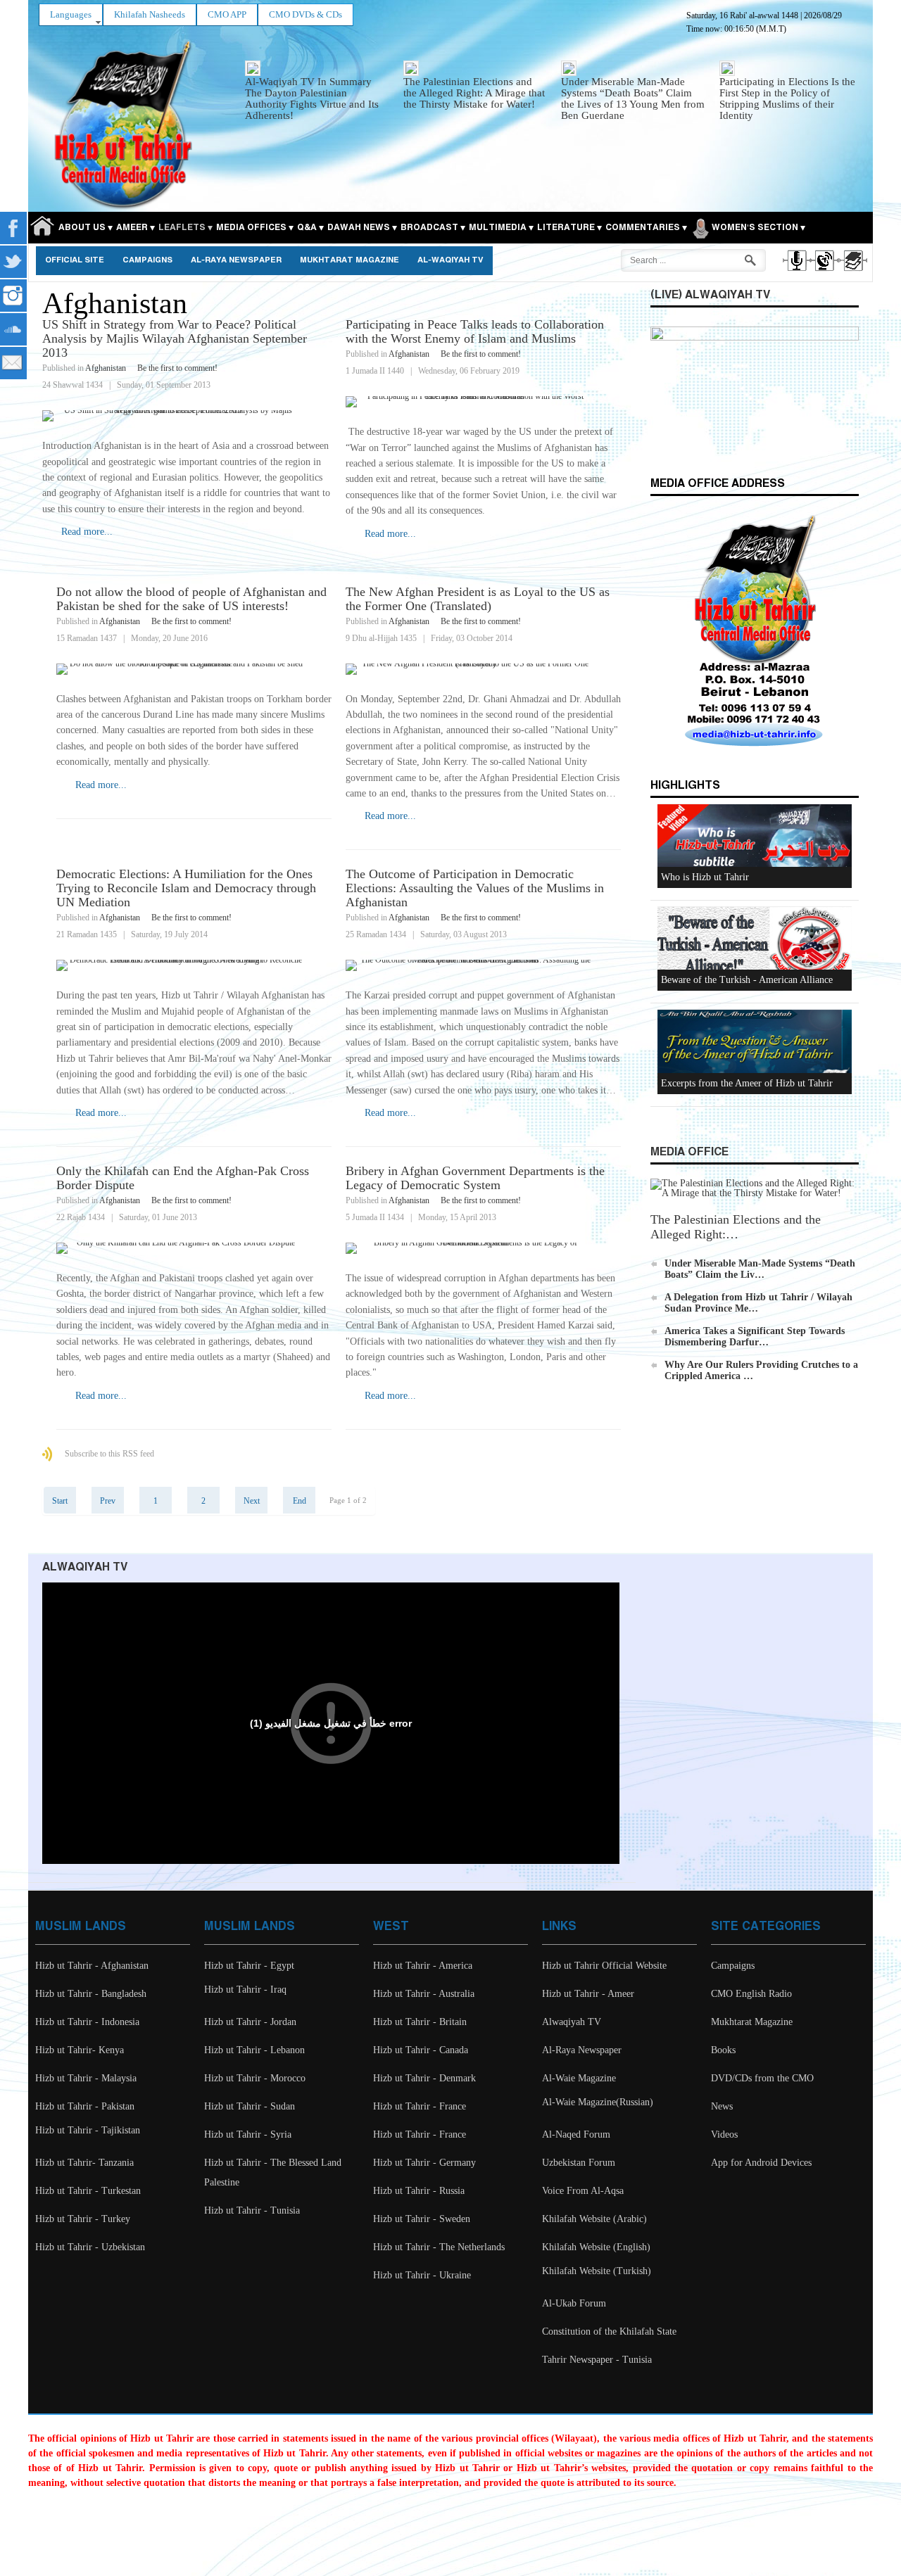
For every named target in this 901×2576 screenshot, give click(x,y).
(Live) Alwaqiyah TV (710, 295)
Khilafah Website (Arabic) (594, 2219)
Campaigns (147, 260)
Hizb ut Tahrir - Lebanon (254, 2050)
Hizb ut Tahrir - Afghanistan (92, 1966)
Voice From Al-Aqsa (583, 2191)
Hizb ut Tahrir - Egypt (249, 1966)
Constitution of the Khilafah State (609, 2331)
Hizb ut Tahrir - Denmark (424, 2078)
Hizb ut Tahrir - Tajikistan (88, 2130)
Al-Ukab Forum (574, 2303)
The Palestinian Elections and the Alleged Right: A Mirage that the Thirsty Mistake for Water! (474, 93)
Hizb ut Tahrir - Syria (248, 2134)
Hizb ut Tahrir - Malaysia (86, 2078)
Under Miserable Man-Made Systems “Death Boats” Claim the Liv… (760, 1269)
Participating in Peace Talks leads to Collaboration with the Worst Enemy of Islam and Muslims (475, 331)
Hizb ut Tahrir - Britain (420, 2022)
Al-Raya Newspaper (236, 260)
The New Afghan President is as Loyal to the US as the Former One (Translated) (478, 599)
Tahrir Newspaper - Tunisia (597, 2360)
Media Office (689, 1152)
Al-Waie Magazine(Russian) (598, 2102)
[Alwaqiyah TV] (824, 273)
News (722, 2106)
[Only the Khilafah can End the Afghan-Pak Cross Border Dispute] (194, 1248)
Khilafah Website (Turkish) (597, 2271)
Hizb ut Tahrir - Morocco (255, 2078)
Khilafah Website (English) (596, 2247)
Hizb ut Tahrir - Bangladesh (91, 1994)
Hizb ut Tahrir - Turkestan (88, 2191)
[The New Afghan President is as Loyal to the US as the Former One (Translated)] (483, 669)
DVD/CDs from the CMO (762, 2078)
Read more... (87, 532)
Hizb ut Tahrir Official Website (604, 1966)
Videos (724, 2134)
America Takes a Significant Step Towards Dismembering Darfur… (755, 1337)
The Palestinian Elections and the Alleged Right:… (736, 1227)
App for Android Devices (761, 2163)
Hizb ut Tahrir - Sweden (422, 2219)
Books (723, 2050)
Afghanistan (106, 368)
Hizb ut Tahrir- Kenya (80, 2050)
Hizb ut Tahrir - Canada (421, 2050)
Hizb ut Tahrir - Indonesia (87, 2022)
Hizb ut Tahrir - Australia (424, 1994)
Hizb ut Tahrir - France (420, 2106)
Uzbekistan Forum (579, 2163)
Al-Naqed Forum (576, 2134)
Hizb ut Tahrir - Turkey (83, 2219)
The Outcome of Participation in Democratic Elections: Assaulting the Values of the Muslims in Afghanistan (475, 888)
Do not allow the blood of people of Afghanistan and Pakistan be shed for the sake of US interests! (191, 599)
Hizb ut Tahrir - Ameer (588, 1994)
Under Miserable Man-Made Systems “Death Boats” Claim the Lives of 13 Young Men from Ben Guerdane (633, 99)
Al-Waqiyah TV (450, 260)
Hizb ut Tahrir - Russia (419, 2191)
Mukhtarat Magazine (349, 260)
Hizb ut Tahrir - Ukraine (422, 2275)
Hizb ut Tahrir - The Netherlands (439, 2247)
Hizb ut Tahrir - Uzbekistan (90, 2247)
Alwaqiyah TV (572, 2022)
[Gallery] (852, 273)
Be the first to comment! (177, 368)
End (300, 1501)
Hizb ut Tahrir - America (423, 1966)
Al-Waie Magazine (579, 2078)
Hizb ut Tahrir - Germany (424, 2163)
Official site (75, 260)
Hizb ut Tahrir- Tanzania (84, 2163)
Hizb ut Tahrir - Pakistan (85, 2106)
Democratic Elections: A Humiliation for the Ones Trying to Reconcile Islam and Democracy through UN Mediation (186, 888)
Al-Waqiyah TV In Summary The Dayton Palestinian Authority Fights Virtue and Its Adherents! (312, 99)
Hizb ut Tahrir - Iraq (245, 1990)
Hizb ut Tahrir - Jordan (250, 2022)
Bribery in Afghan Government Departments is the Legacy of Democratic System (475, 1178)
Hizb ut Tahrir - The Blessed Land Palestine (273, 2172)
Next (252, 1501)
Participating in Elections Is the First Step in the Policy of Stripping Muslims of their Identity (787, 99)
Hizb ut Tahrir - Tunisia (252, 2210)
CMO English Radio (751, 1994)
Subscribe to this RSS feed (109, 1454)
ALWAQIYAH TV (85, 1567)
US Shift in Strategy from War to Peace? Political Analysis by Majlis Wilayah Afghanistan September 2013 (175, 338)
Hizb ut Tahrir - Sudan (250, 2106)
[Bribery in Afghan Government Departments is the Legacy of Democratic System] (483, 1248)
